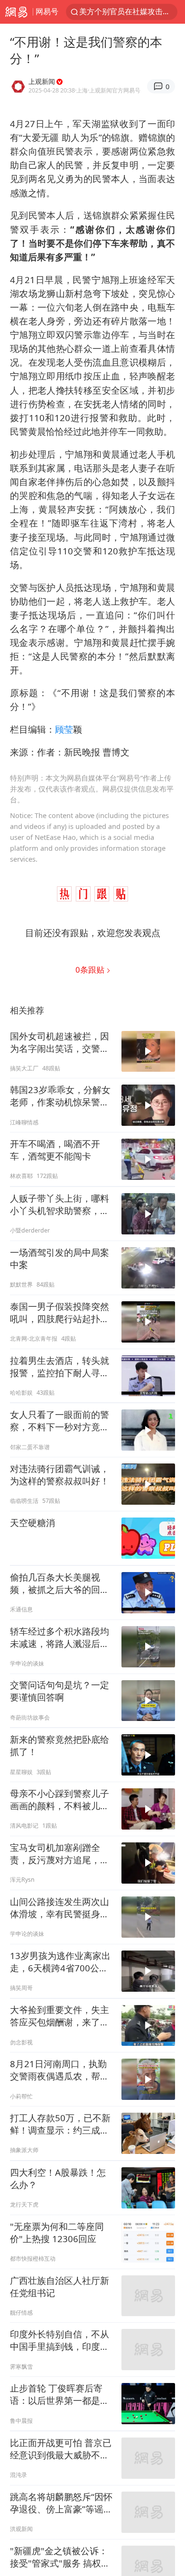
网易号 (47, 11)
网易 (16, 12)
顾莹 (64, 729)
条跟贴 (91, 970)
